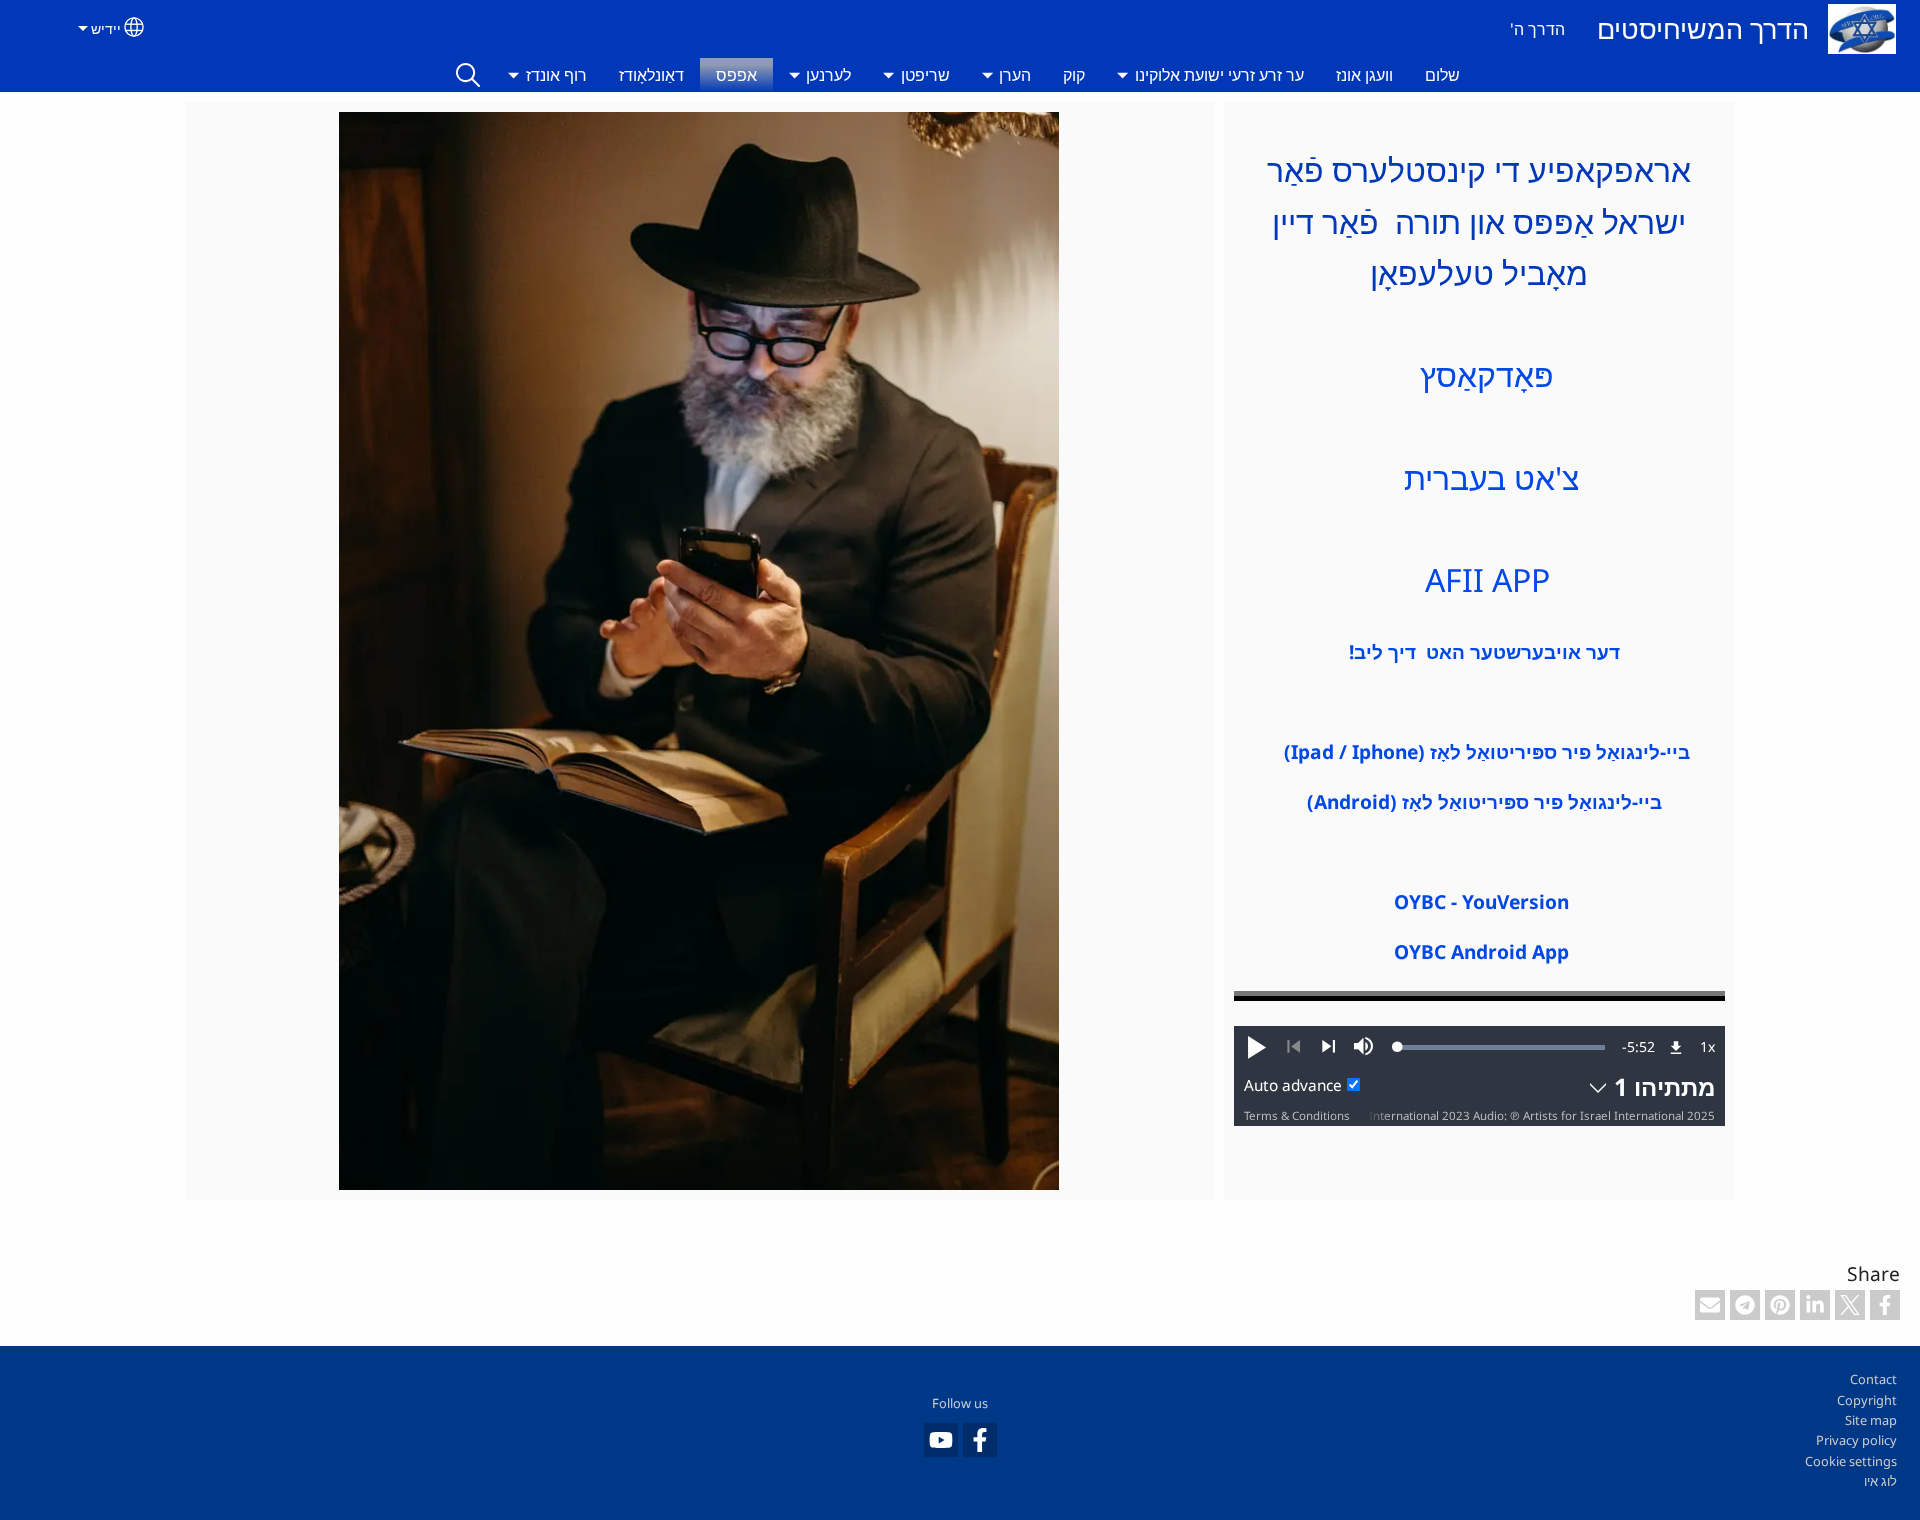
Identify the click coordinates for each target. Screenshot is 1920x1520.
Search (468, 75)
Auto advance (1293, 1085)
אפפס (736, 75)
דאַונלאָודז (651, 75)
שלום (1442, 75)
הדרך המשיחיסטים (1703, 28)
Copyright (1867, 1400)
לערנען (828, 75)
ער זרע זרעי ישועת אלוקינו (1219, 75)
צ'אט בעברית (1487, 477)
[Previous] (1293, 1047)
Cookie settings (1851, 1461)
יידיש (106, 28)
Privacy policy (1856, 1440)
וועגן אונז (1364, 75)
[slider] (1502, 1047)
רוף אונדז (556, 75)
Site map (1871, 1420)
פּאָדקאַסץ (1487, 374)
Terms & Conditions (1297, 1115)
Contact (1873, 1379)
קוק (1074, 75)
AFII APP (1479, 579)
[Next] (1328, 1047)
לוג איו (1880, 1481)
